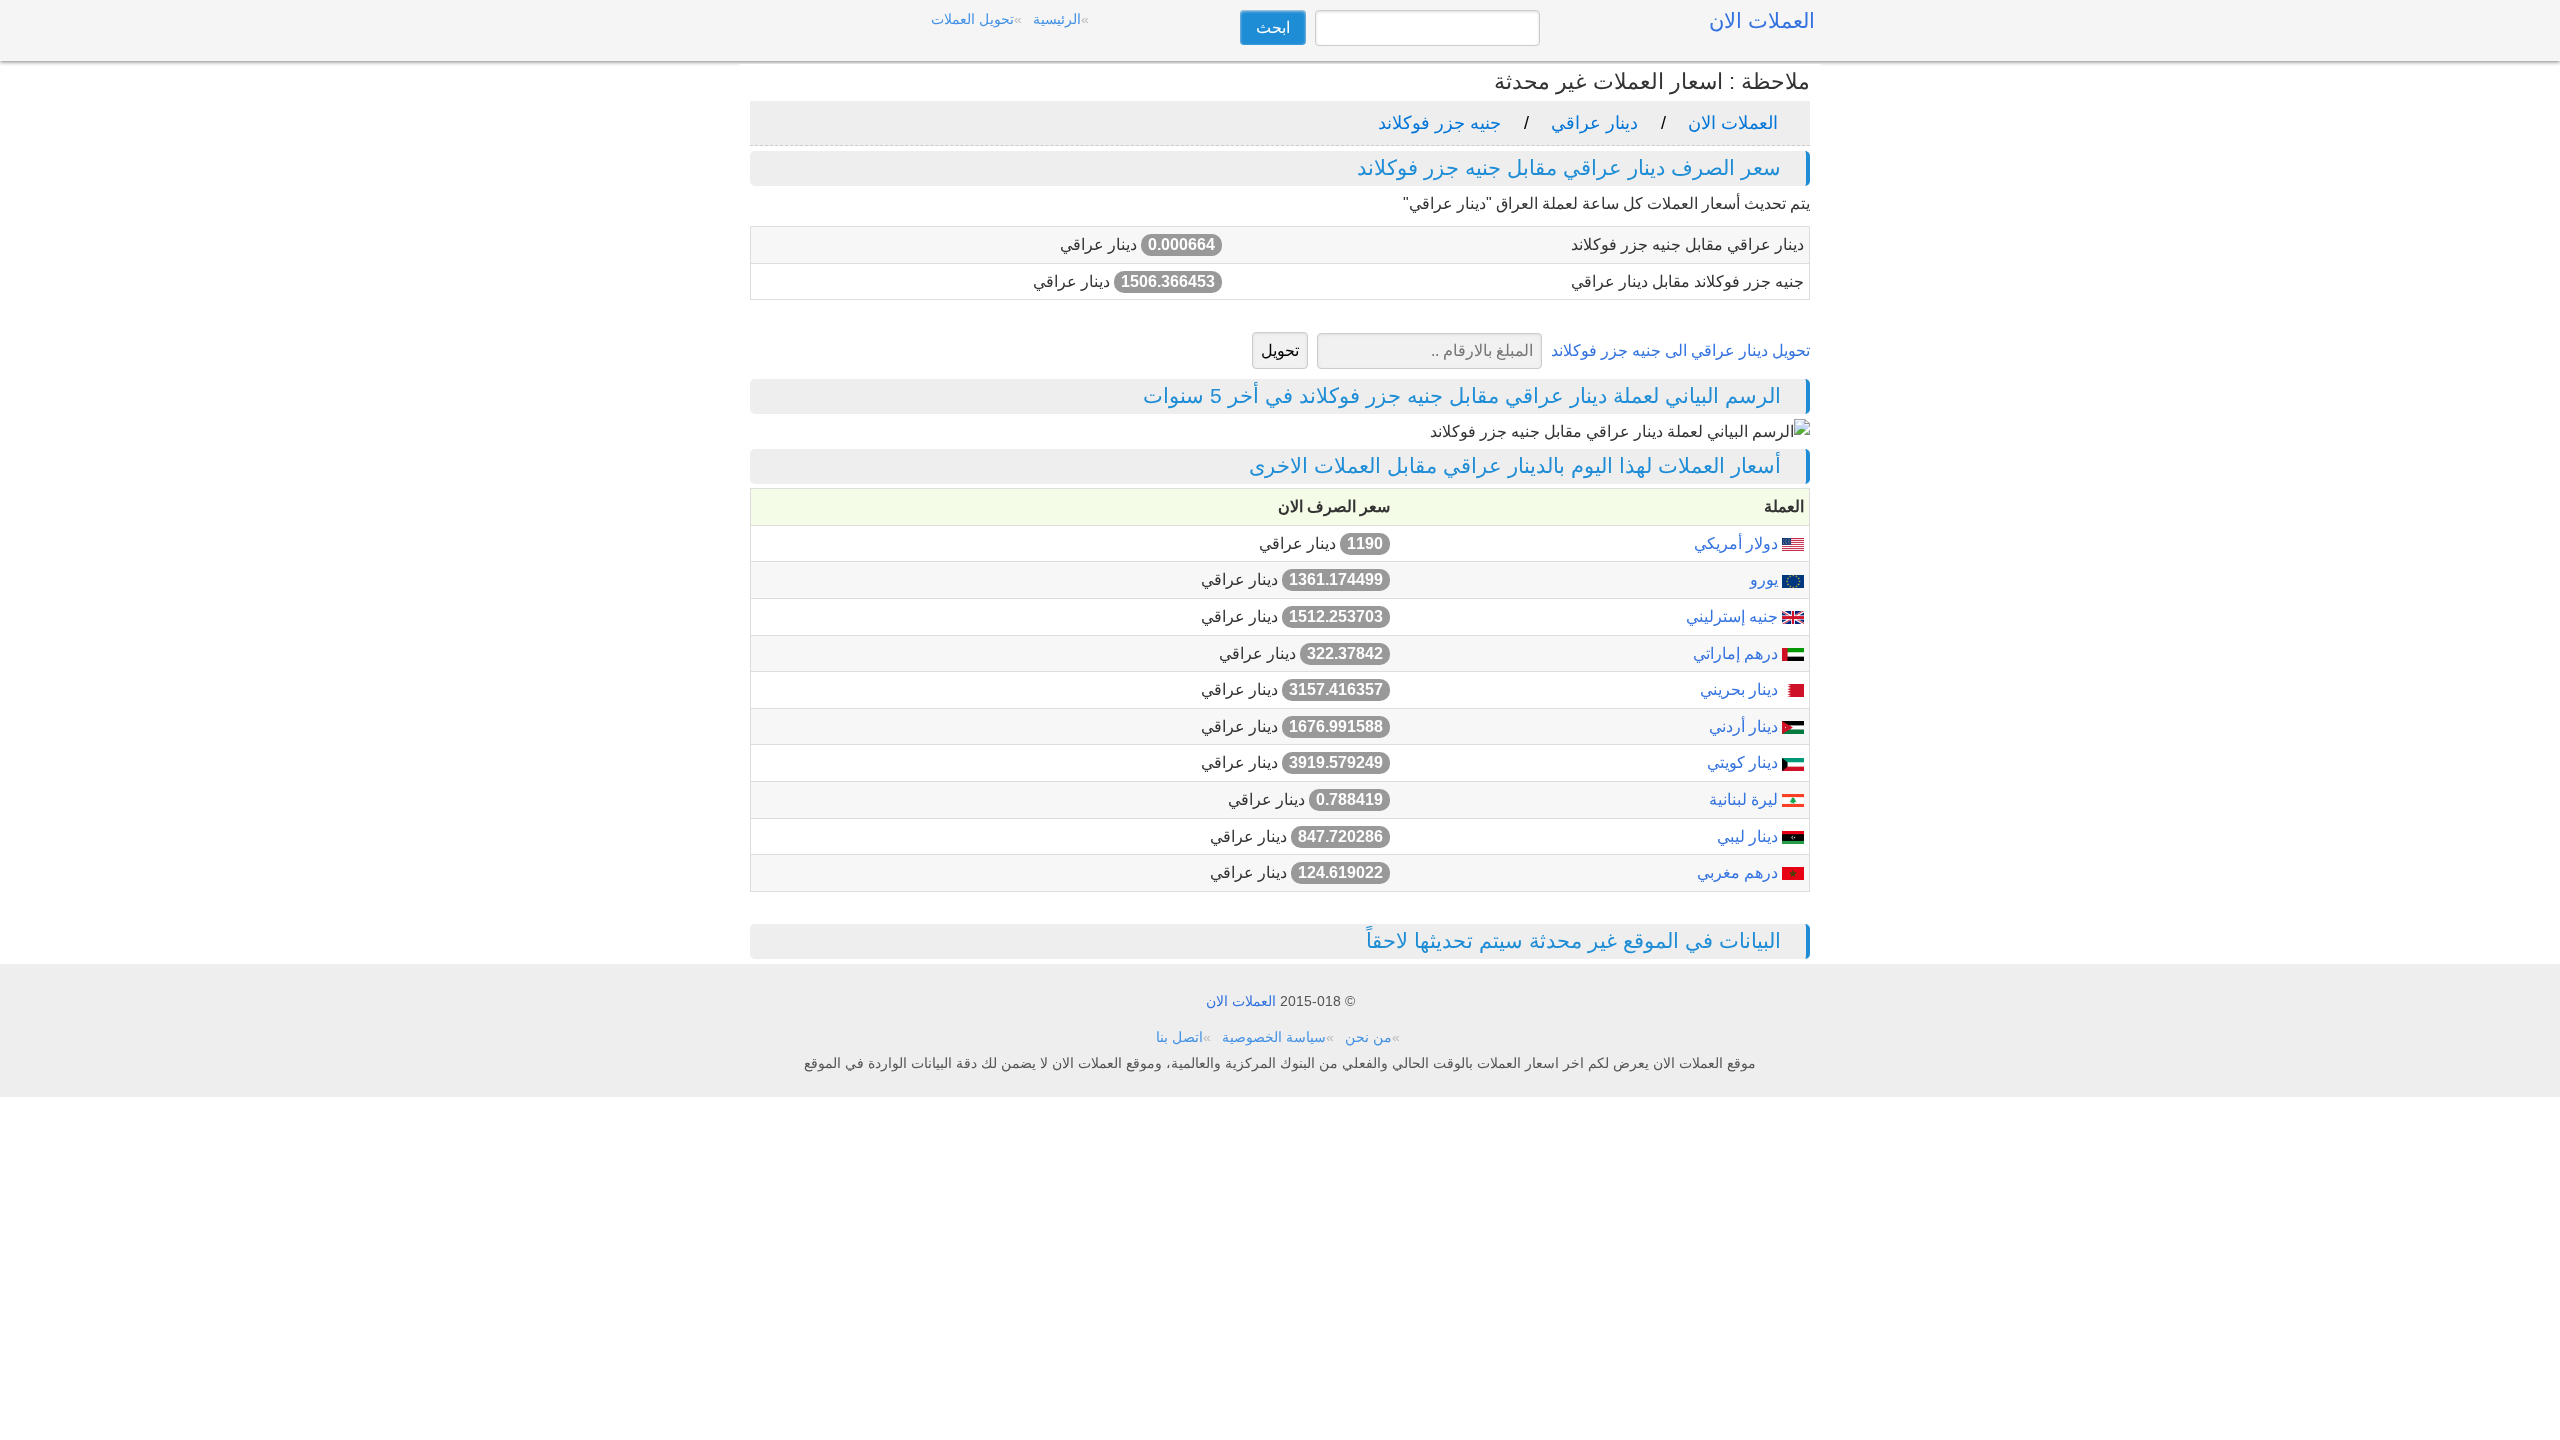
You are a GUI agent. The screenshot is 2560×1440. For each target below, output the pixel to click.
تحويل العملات (972, 19)
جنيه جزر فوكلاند (1439, 123)
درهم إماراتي (1737, 653)
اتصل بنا (1179, 1037)
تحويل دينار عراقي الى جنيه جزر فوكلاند (1680, 350)
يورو (1766, 579)
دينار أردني (1745, 726)
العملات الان (1733, 123)
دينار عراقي (1594, 123)
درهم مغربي (1739, 872)
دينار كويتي (1744, 762)
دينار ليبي (1749, 836)
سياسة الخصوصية (1274, 1037)
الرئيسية (1057, 19)
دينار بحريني (1741, 689)
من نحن (1368, 1037)
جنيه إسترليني (1734, 616)
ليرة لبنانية (1745, 799)
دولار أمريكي (1738, 543)
